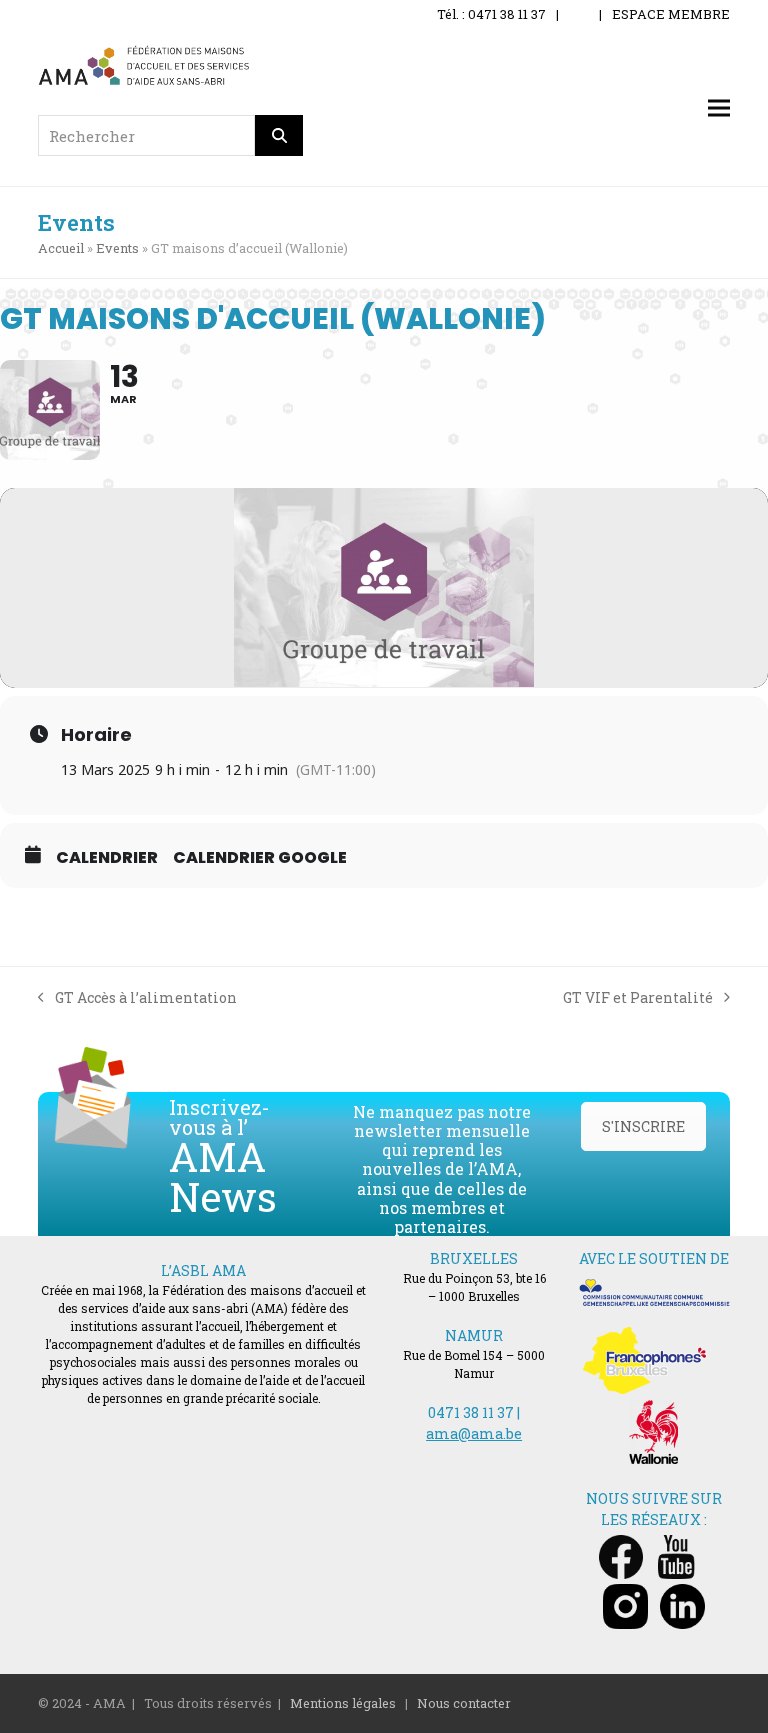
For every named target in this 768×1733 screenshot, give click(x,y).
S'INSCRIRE (643, 1126)
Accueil (61, 248)
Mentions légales (343, 1703)
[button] (719, 108)
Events (117, 248)
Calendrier (107, 858)
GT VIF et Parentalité (638, 998)
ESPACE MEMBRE (671, 14)
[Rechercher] (279, 135)
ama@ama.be (474, 1433)
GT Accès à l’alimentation (137, 998)
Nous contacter (464, 1703)
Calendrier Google (260, 858)
